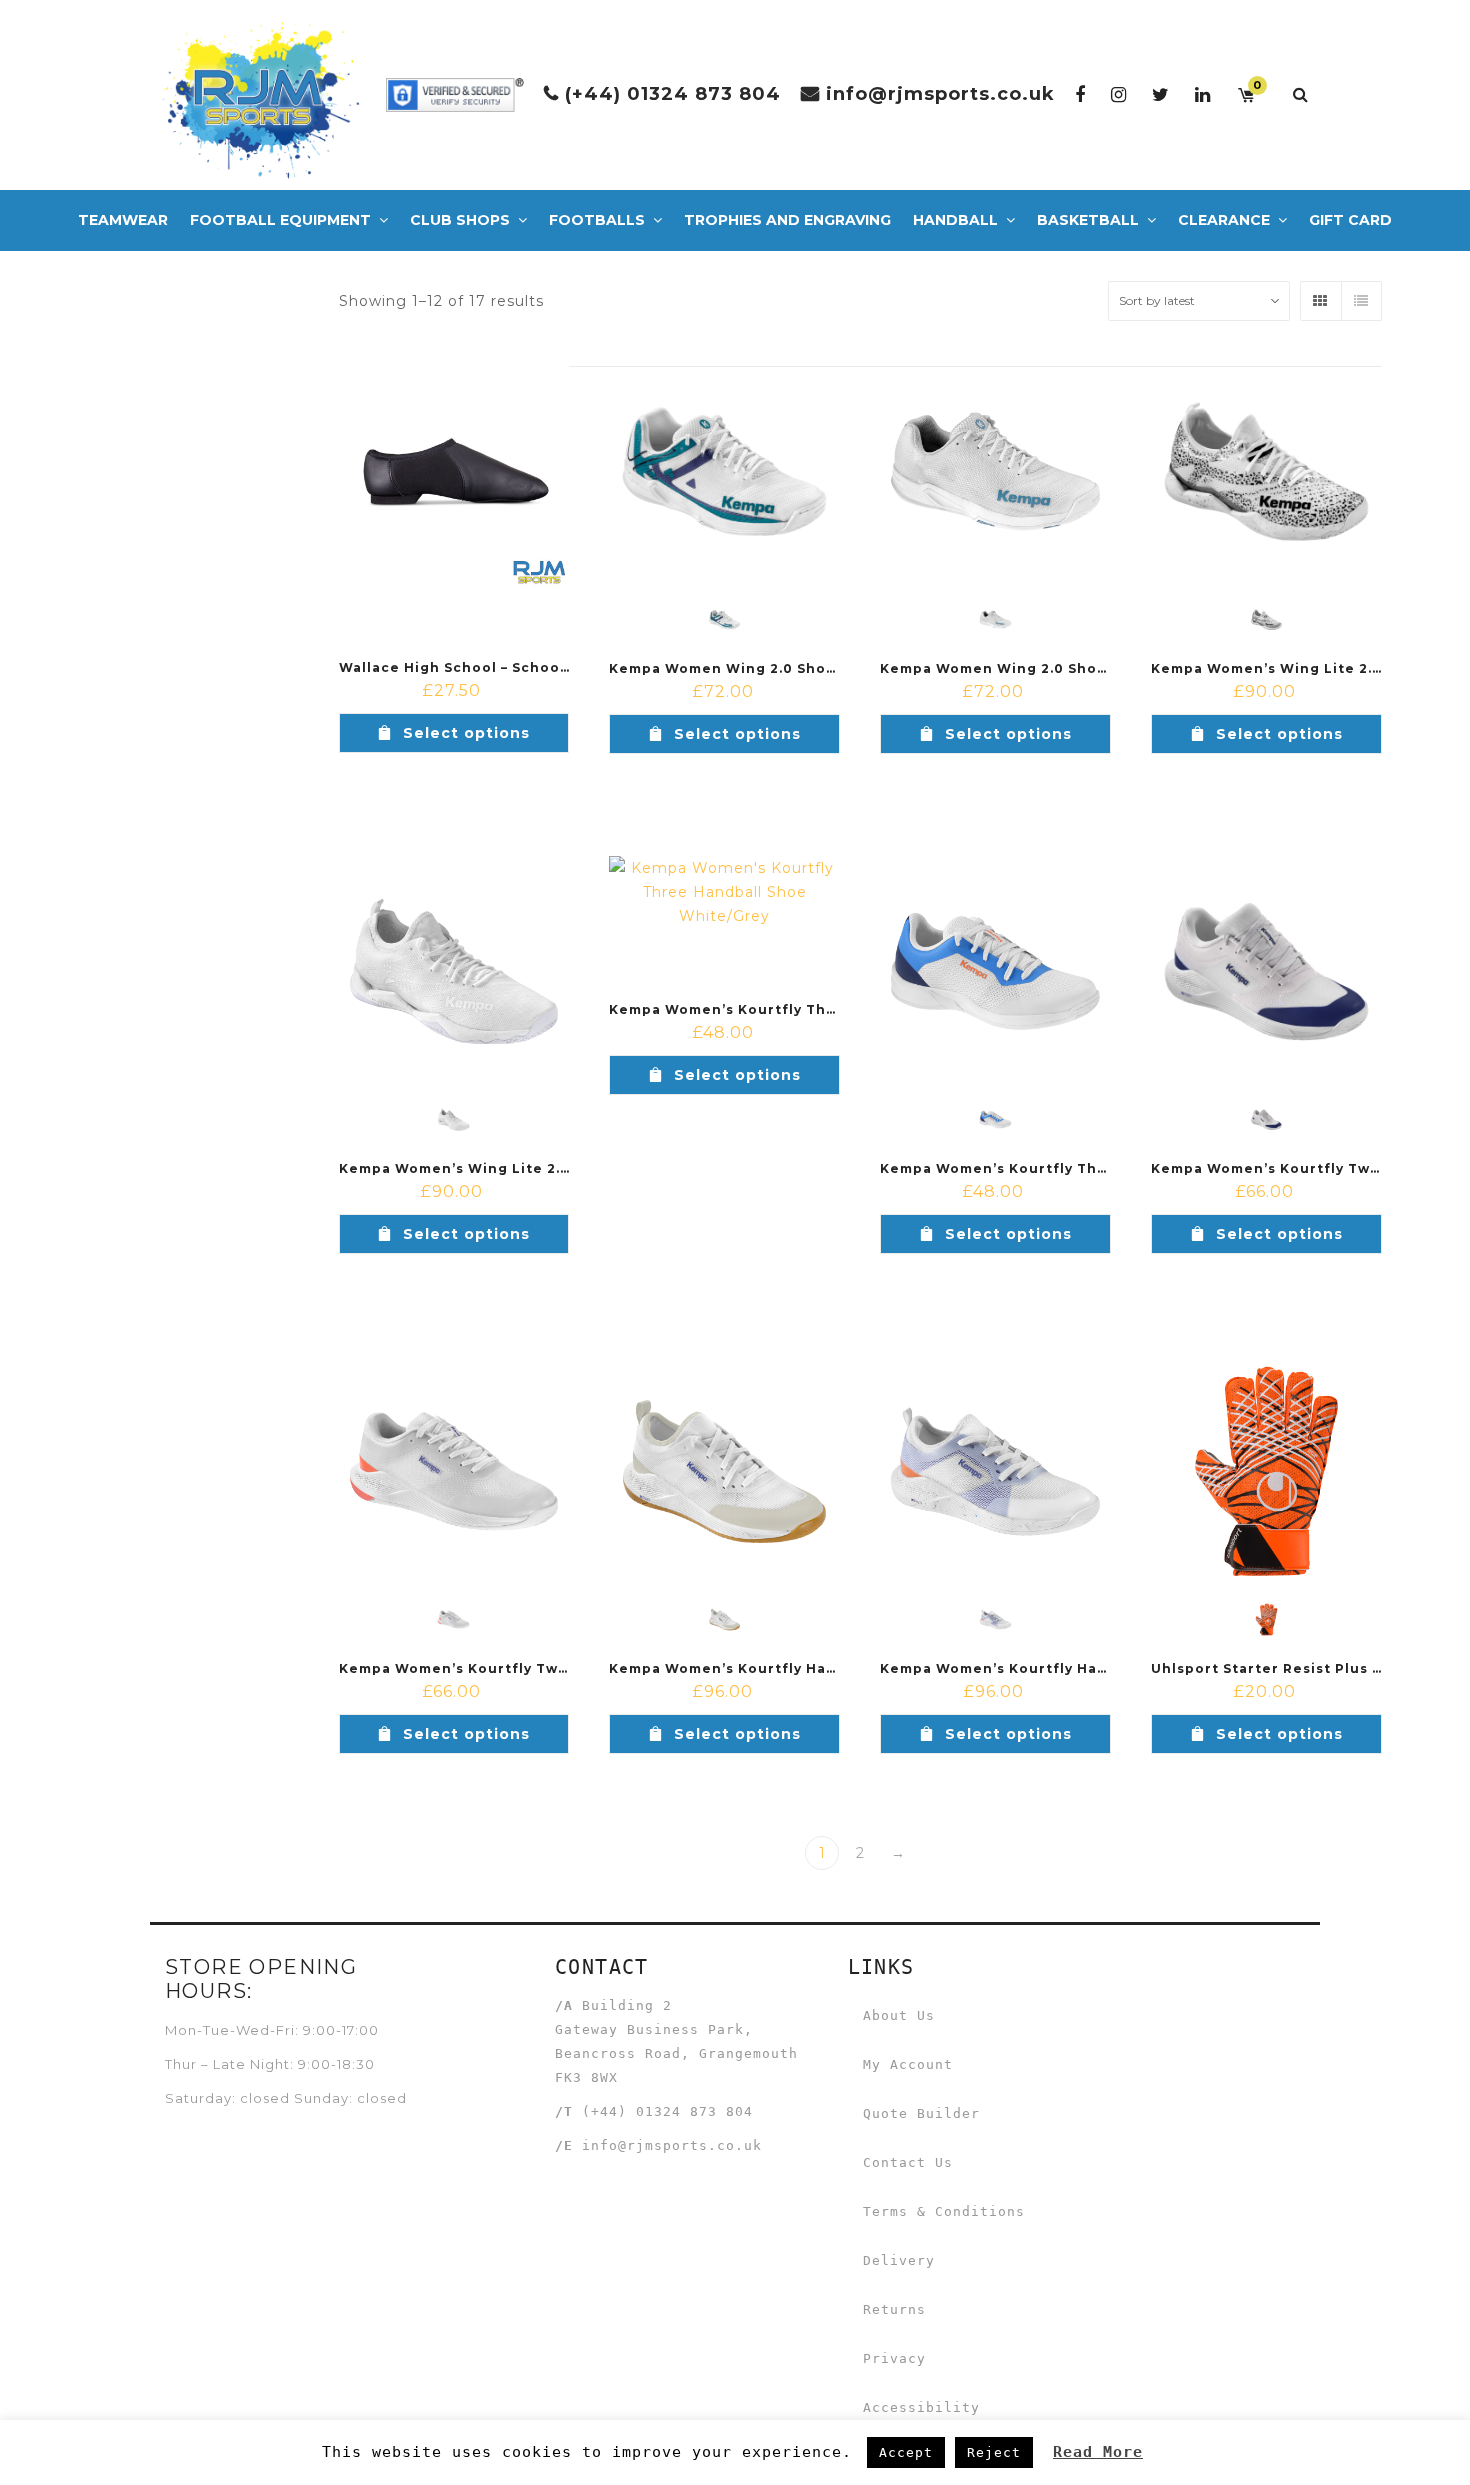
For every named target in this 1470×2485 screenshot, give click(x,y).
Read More (1098, 2452)
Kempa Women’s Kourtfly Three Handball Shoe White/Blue (1106, 1168)
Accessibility (921, 2407)
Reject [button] (994, 2452)
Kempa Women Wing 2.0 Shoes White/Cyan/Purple (802, 668)
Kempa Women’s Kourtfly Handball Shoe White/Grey (810, 1668)
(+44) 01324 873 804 (673, 94)
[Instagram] (1119, 94)
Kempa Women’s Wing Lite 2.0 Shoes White (505, 1168)
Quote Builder (921, 2113)
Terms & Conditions (944, 2211)
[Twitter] (1161, 94)
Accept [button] (906, 2452)
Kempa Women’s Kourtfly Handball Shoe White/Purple (1089, 1668)
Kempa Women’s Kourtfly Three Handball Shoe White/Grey (835, 1009)
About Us (899, 2015)
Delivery (899, 2260)
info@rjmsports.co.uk (940, 94)
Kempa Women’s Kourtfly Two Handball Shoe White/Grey (558, 1668)
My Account (908, 2064)
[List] (1361, 301)
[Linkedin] (1203, 94)
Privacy (894, 2358)
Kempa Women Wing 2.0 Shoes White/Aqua (1045, 668)
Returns (894, 2309)
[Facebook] (1080, 94)
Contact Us (908, 2162)
